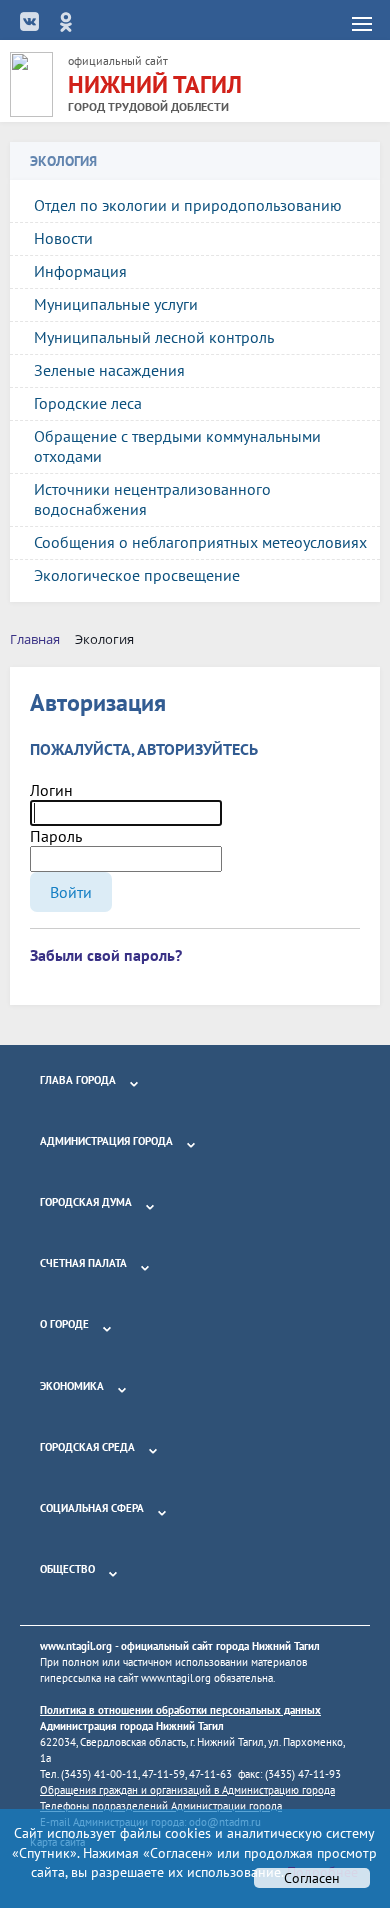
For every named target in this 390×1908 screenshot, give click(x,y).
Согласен (312, 1878)
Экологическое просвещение (137, 575)
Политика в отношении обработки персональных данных (180, 1710)
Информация (80, 271)
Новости (63, 238)
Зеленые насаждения (109, 370)
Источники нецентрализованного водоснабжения (152, 499)
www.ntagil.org (76, 1646)
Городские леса (88, 403)
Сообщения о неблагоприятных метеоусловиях (200, 542)
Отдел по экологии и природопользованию (188, 205)
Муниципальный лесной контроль (154, 337)
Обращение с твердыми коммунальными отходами (177, 446)
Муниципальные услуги (116, 304)
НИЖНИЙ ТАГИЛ (155, 84)
